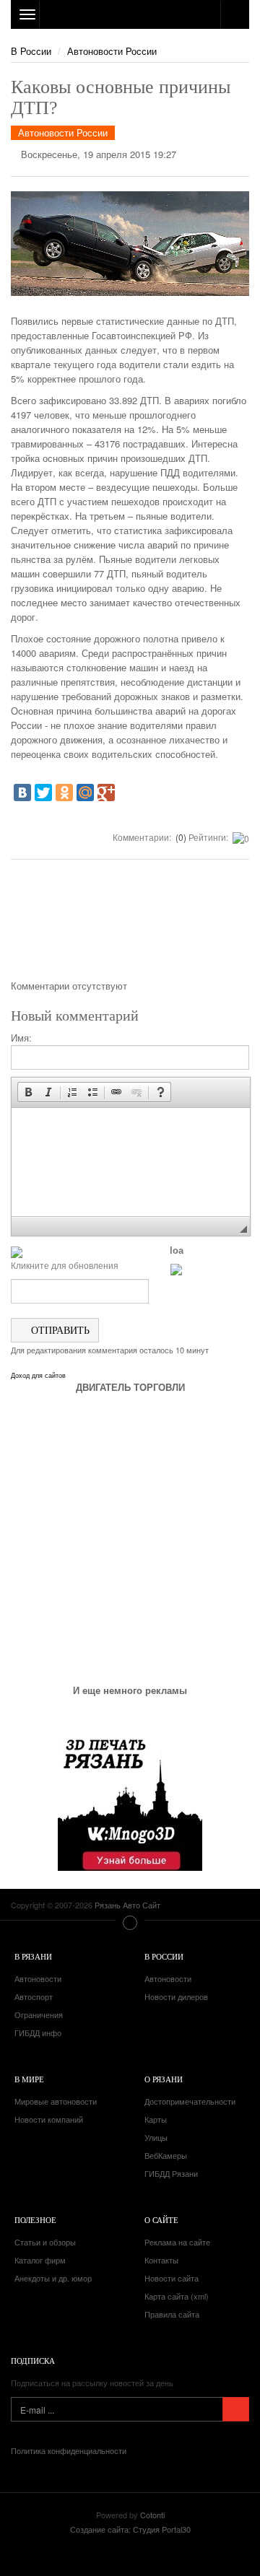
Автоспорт (34, 1996)
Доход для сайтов (38, 1376)
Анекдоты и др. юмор (53, 2278)
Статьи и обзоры (45, 2242)
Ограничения (39, 2014)
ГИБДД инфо (38, 2033)
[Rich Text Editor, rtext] (131, 1162)
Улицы (156, 2137)
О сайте (161, 2220)
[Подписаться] (236, 2409)
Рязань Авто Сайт (130, 14)
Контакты (161, 2260)
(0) (180, 837)
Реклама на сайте (177, 2242)
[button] (28, 1092)
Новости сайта (172, 2278)
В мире (29, 2079)
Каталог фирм (40, 2260)
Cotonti (152, 2515)
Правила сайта (172, 2314)
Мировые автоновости (56, 2101)
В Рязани (33, 1956)
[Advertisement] (130, 925)
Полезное (35, 2220)
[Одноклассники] (64, 793)
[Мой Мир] (85, 793)
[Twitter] (43, 793)
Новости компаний (49, 2119)
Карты (156, 2119)
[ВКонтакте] (22, 793)
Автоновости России (112, 51)
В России (31, 51)
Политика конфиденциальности (69, 2450)
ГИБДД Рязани (171, 2173)
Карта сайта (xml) (177, 2296)
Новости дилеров (176, 1996)
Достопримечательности (190, 2101)
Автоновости (38, 1978)
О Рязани (164, 2079)
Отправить (59, 1330)
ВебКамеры (166, 2155)
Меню (130, 1923)
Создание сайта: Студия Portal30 (130, 2529)
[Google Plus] (106, 793)
